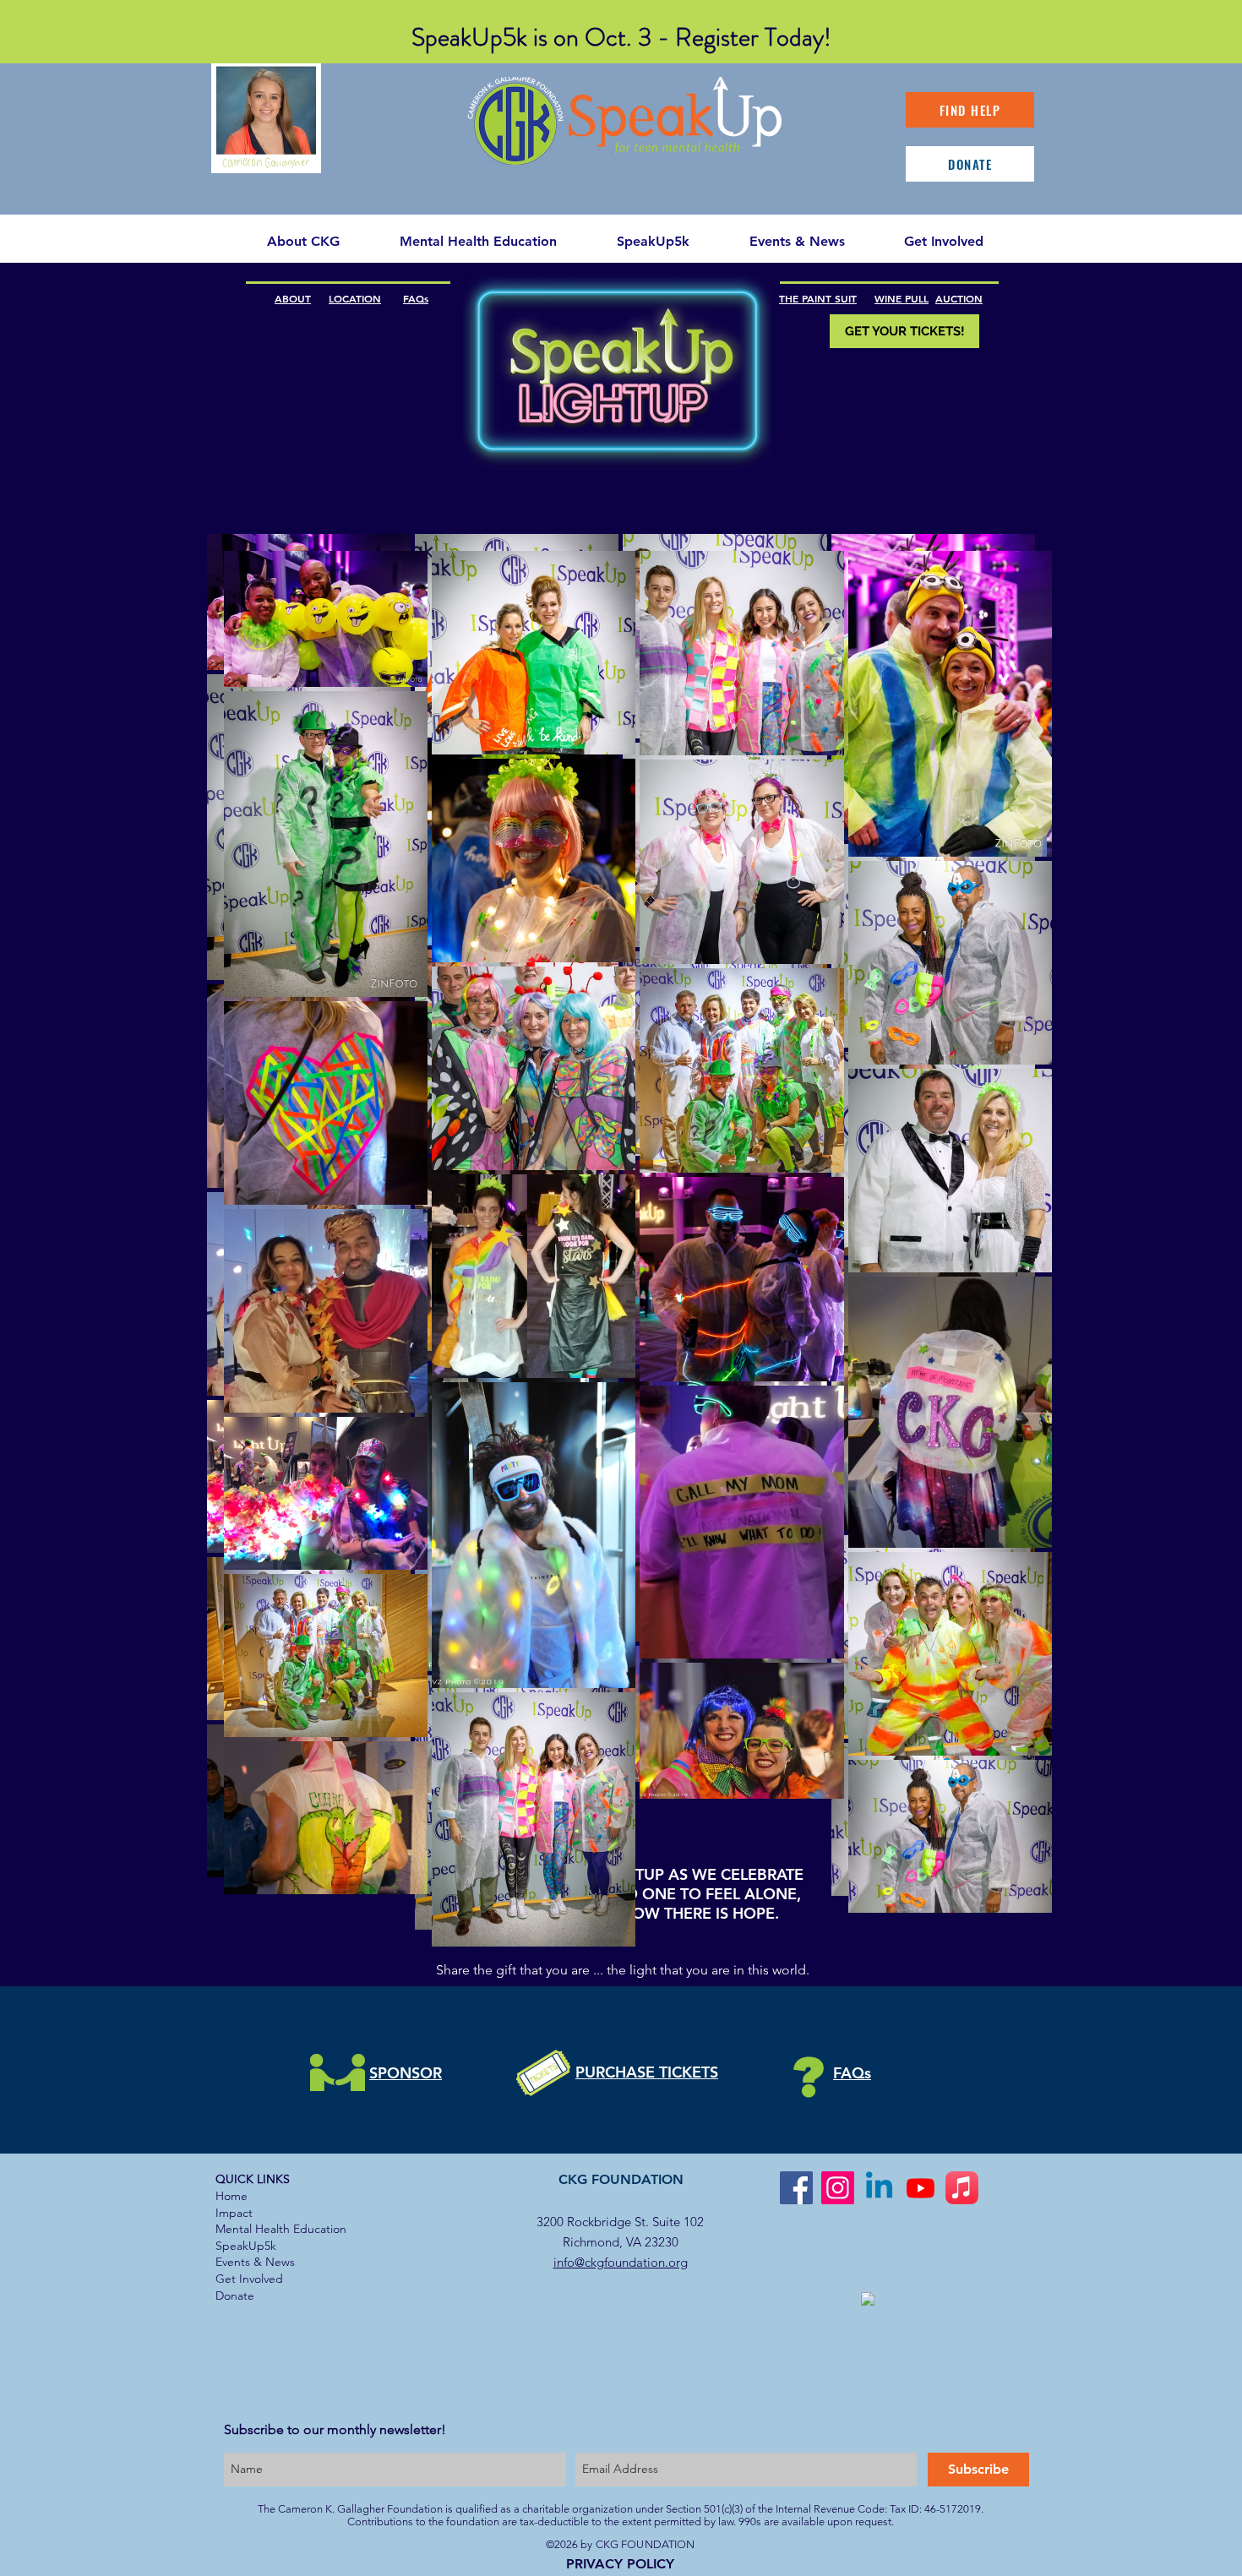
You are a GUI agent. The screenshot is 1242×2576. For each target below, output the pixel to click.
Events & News (255, 2262)
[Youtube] (921, 2188)
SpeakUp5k (246, 2246)
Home (232, 2196)
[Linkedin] (879, 2188)
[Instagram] (838, 2188)
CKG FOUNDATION (621, 2179)
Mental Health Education (281, 2229)
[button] (478, 242)
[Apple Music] (962, 2188)
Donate (235, 2296)
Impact (234, 2213)
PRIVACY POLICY (620, 2564)
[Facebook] (796, 2188)
